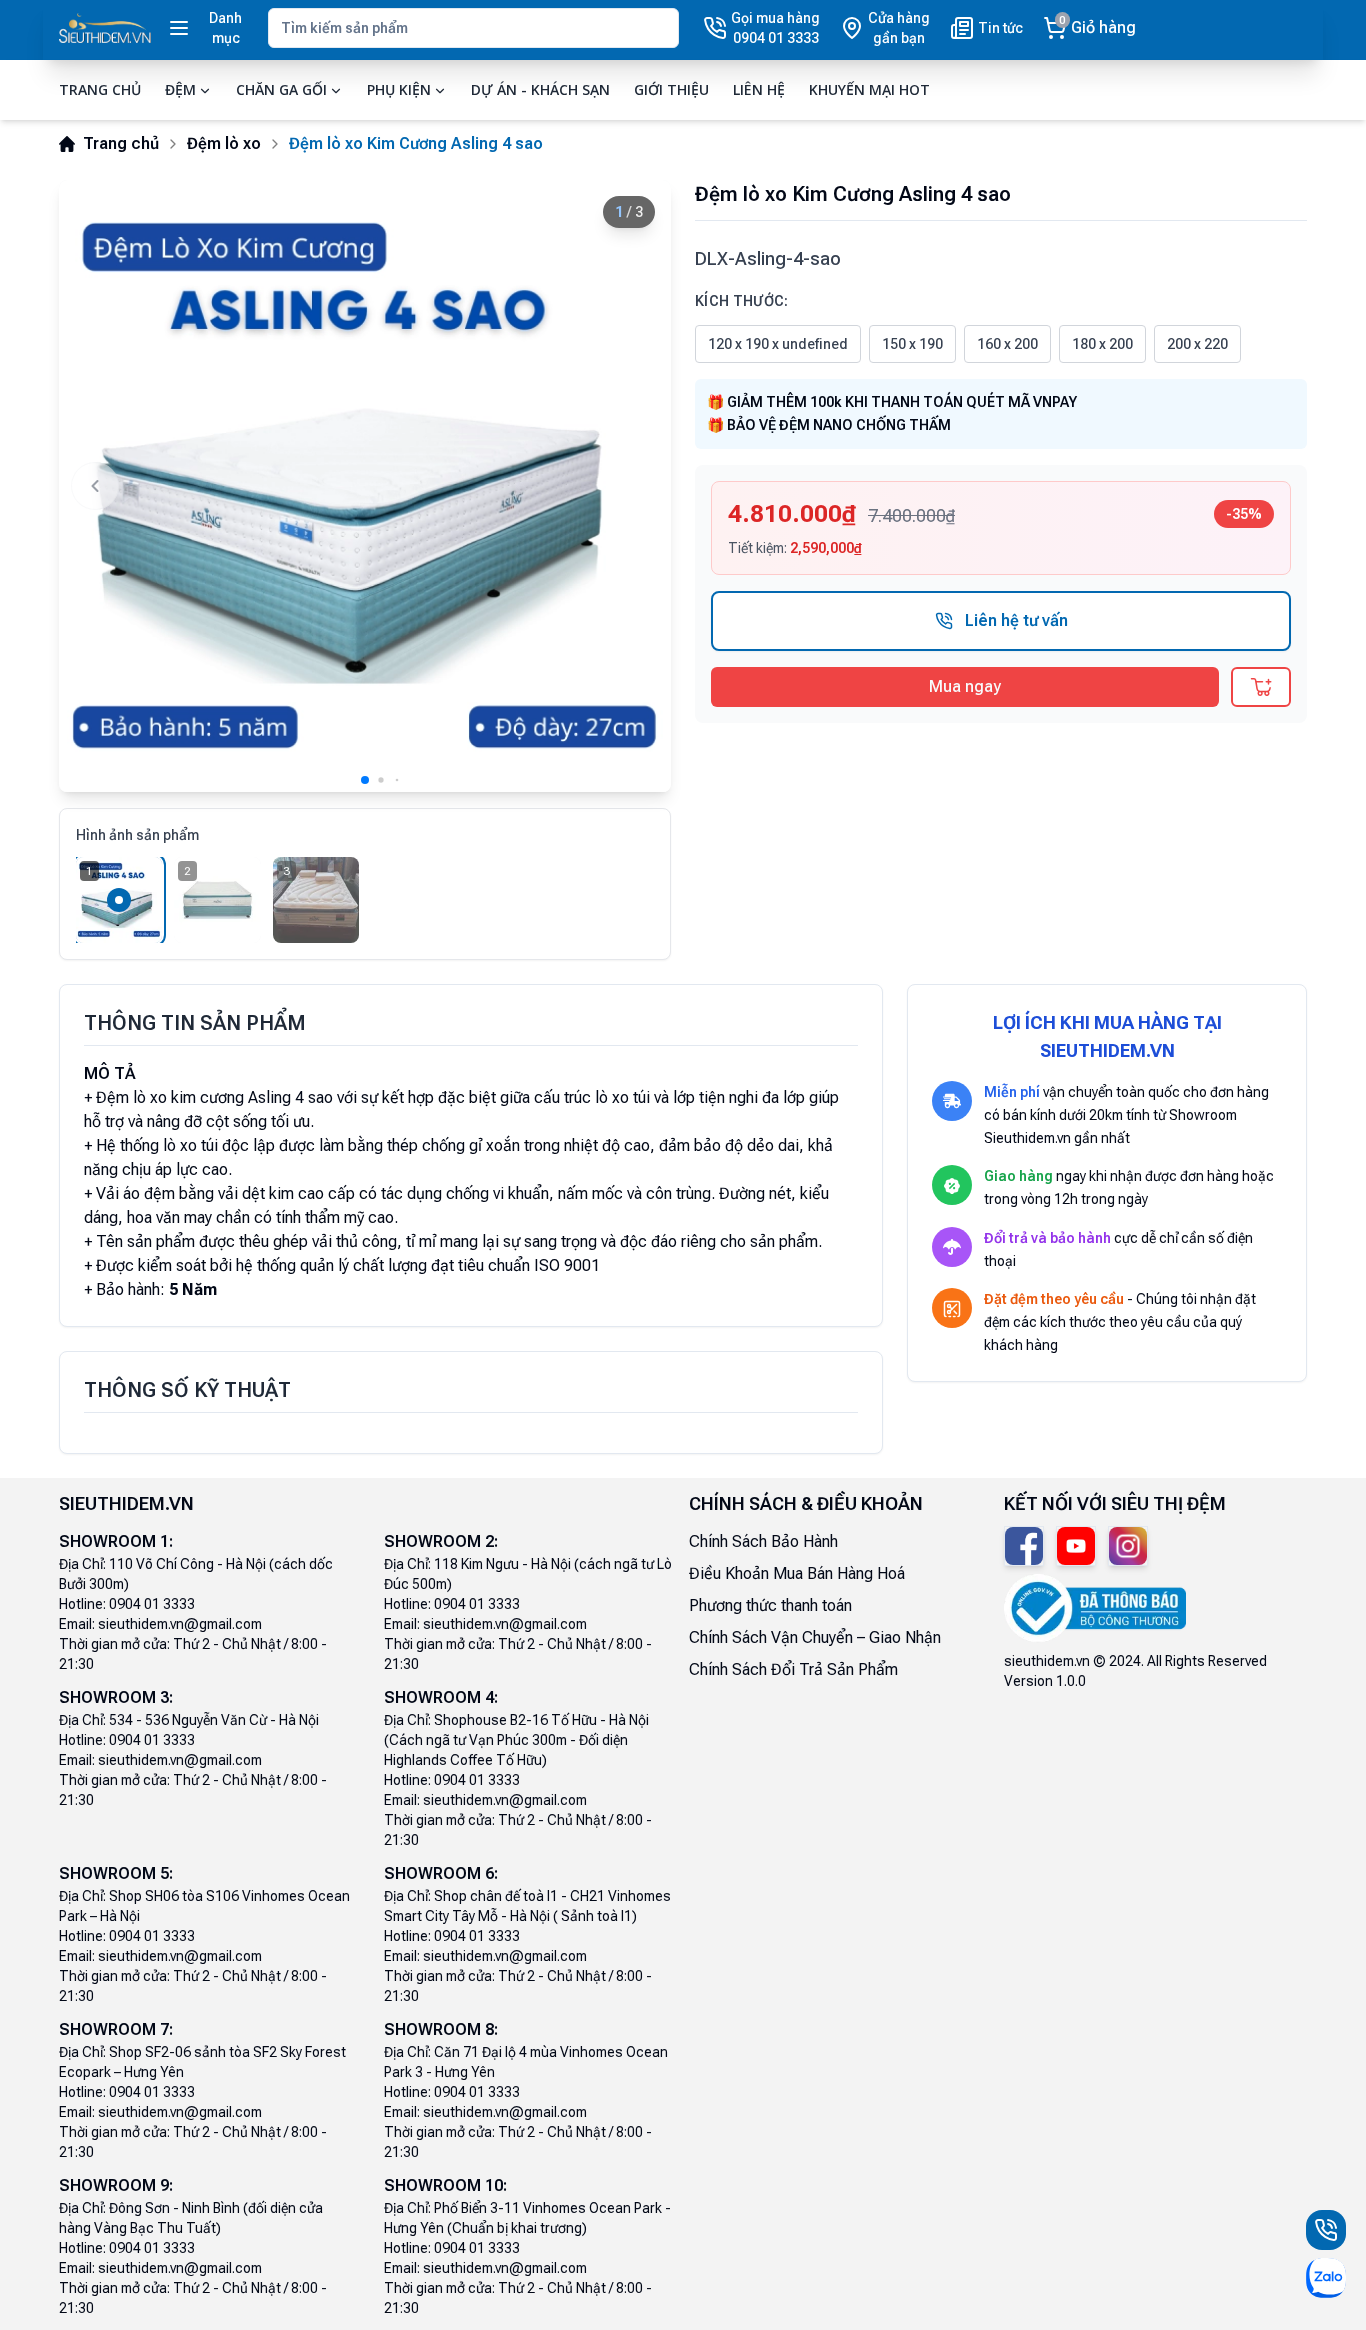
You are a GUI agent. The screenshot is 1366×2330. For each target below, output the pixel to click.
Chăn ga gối (281, 89)
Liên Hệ (759, 89)
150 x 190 (912, 344)
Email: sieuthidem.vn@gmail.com (160, 1624)
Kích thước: (742, 301)
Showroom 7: (116, 2029)
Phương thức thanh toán (770, 1605)
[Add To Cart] (1261, 687)
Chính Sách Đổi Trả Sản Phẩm (793, 1669)
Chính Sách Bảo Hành (763, 1541)
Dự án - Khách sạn (540, 89)
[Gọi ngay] (1326, 2230)
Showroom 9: (116, 2185)
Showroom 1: (116, 1541)
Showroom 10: (445, 2185)
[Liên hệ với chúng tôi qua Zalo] (1326, 2278)
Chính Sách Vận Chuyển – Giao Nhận (815, 1637)
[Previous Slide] (95, 486)
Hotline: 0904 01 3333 (127, 1604)
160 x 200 (1007, 344)
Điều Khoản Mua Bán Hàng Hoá (797, 1573)
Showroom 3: (116, 1697)
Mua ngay (965, 686)
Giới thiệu (671, 89)
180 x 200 (1102, 344)
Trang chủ (100, 89)
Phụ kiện (399, 89)
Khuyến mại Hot (869, 89)
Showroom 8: (441, 2029)
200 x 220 (1197, 344)
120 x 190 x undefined (778, 344)
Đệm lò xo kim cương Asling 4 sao (214, 1097)
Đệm (180, 89)
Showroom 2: (441, 1541)
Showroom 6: (441, 1873)
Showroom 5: (116, 1873)
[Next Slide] (635, 486)
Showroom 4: (441, 1697)
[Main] (105, 28)
